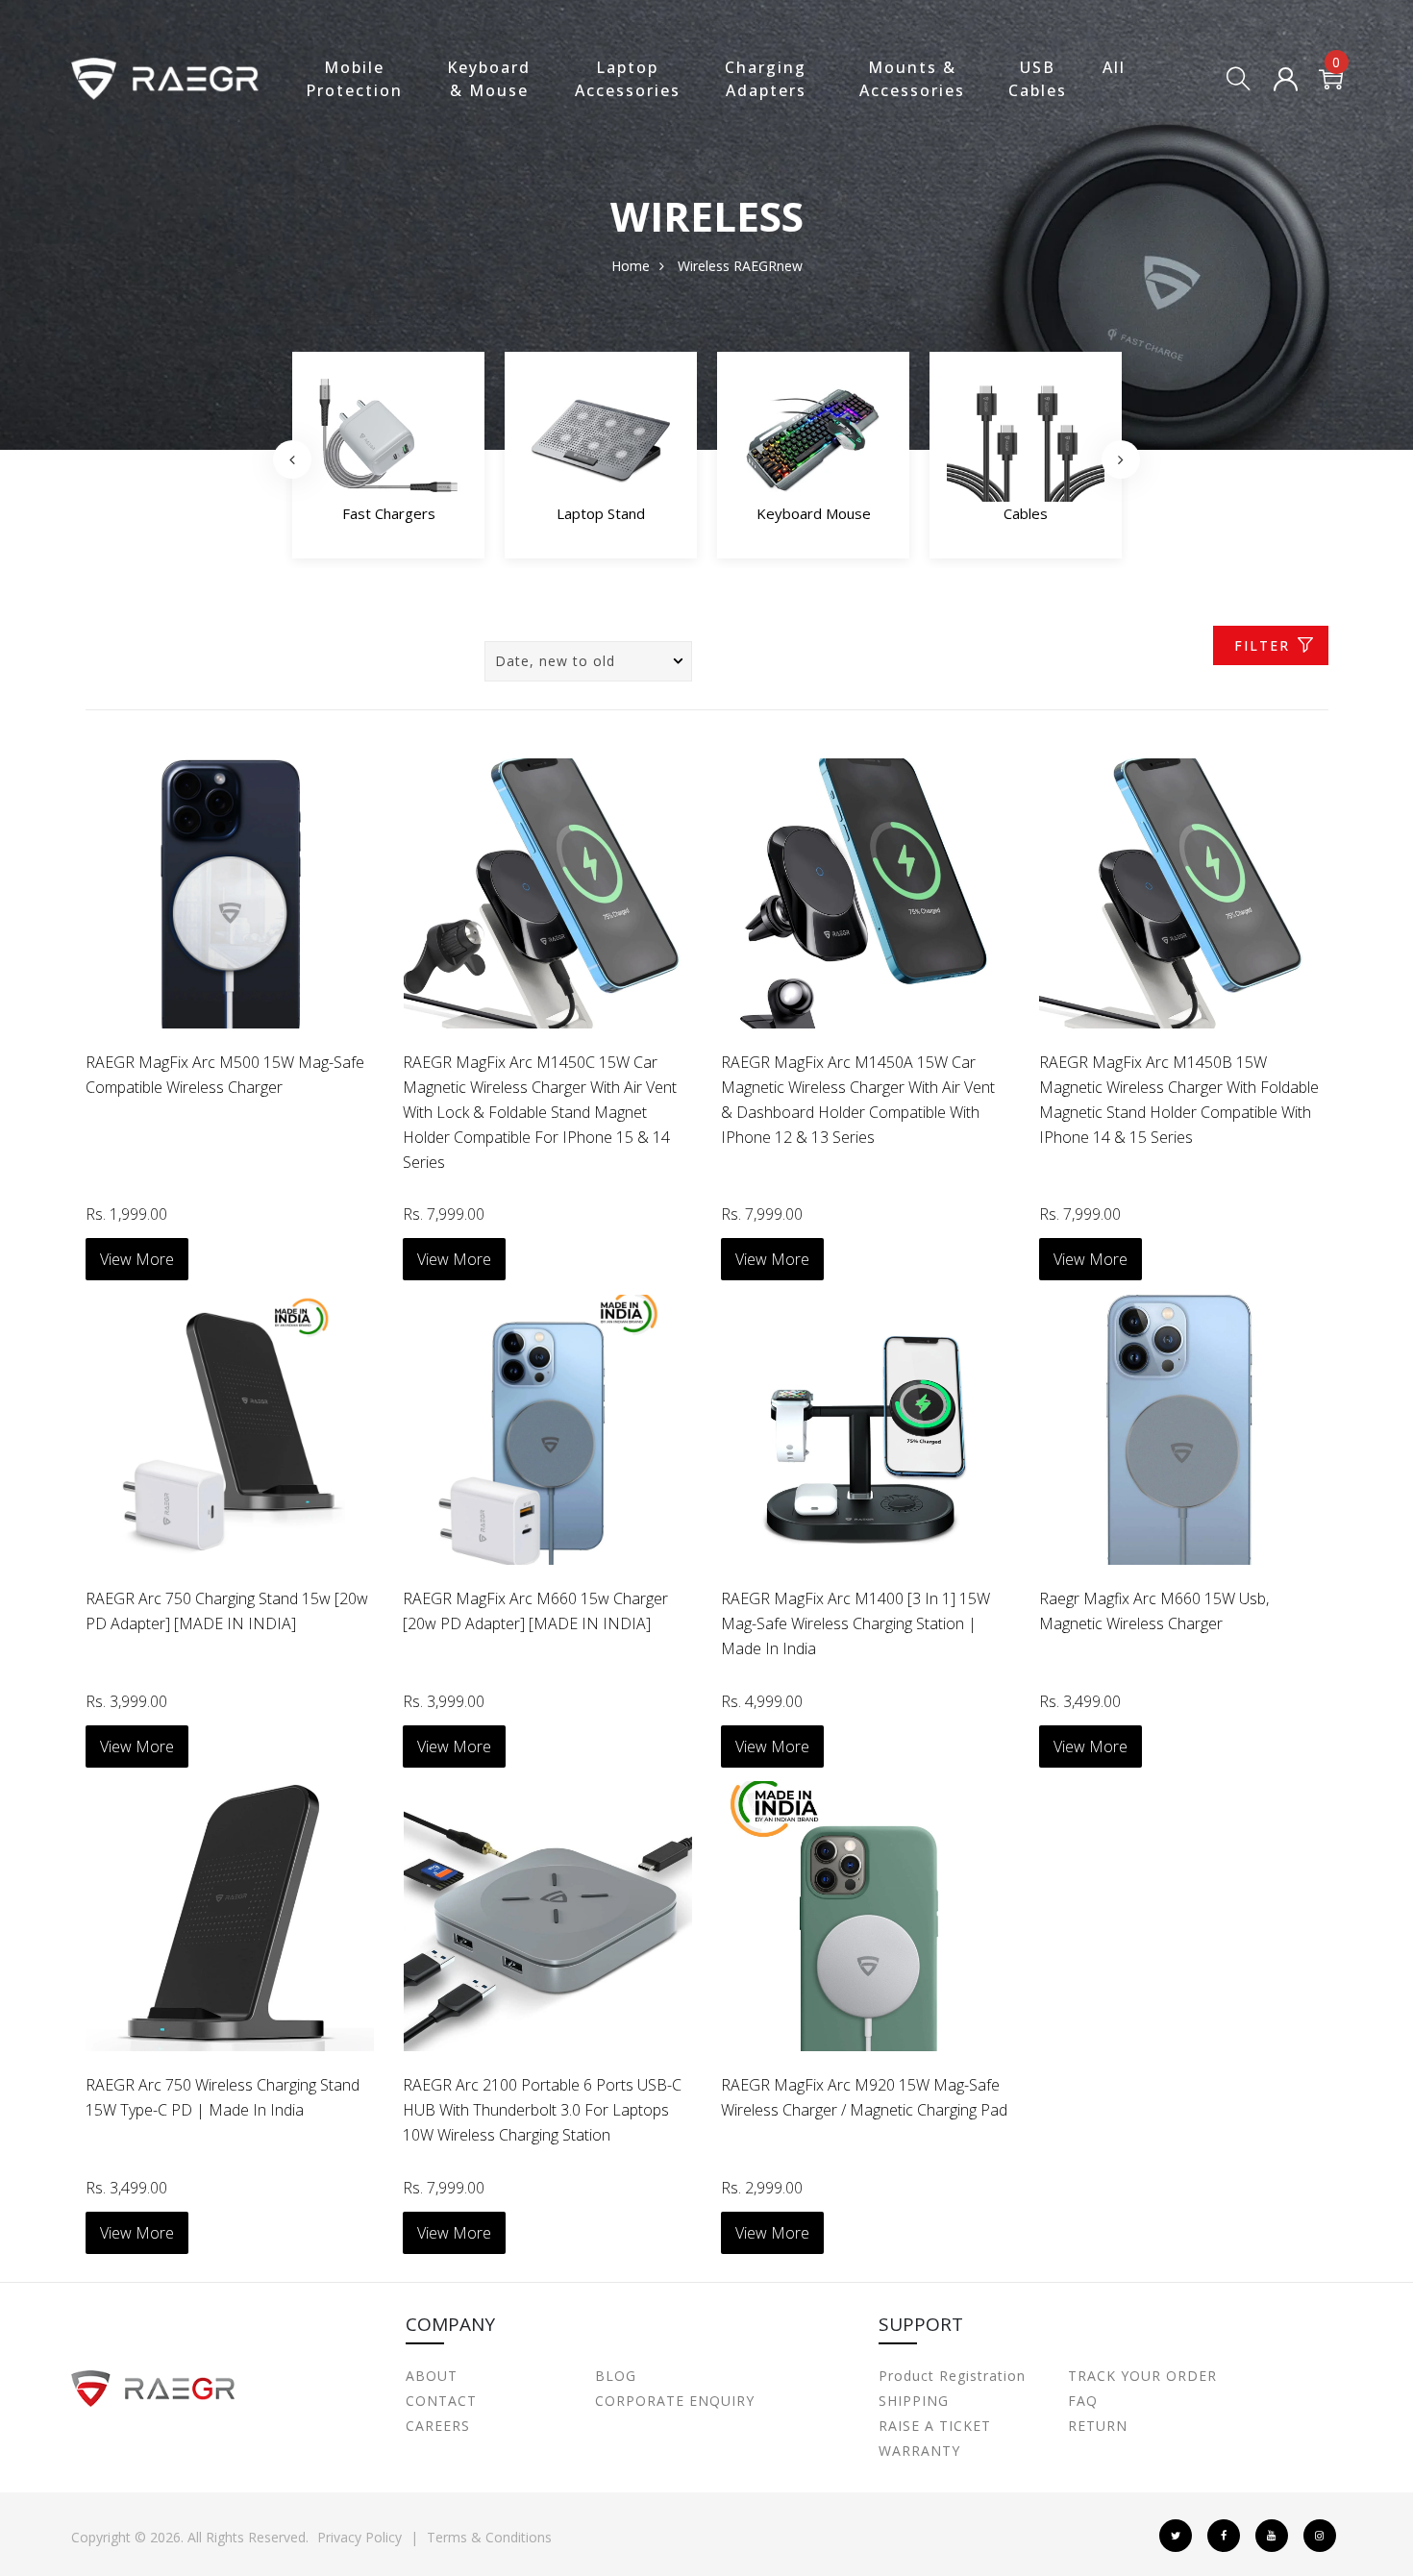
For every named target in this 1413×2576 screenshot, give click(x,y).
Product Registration (952, 2376)
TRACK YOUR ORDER (1142, 2376)
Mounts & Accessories (912, 79)
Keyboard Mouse (601, 513)
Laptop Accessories (628, 79)
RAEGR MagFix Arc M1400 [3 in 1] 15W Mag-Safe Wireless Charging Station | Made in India (855, 1623)
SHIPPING (914, 2401)
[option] (388, 460)
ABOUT (432, 2376)
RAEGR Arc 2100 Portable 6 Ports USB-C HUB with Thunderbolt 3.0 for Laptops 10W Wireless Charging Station (542, 2110)
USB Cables (1038, 79)
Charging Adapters (766, 79)
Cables (813, 513)
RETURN (1098, 2426)
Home (631, 266)
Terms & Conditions (489, 2537)
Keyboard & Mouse (489, 79)
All (1114, 67)
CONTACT (441, 2401)
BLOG (616, 2376)
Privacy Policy (359, 2537)
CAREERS (438, 2426)
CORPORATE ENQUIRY (675, 2401)
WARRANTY (919, 2451)
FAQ (1083, 2401)
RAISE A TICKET (935, 2426)
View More (137, 1259)
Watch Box (1026, 513)
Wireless (704, 266)
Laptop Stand (388, 513)
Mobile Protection (354, 79)
